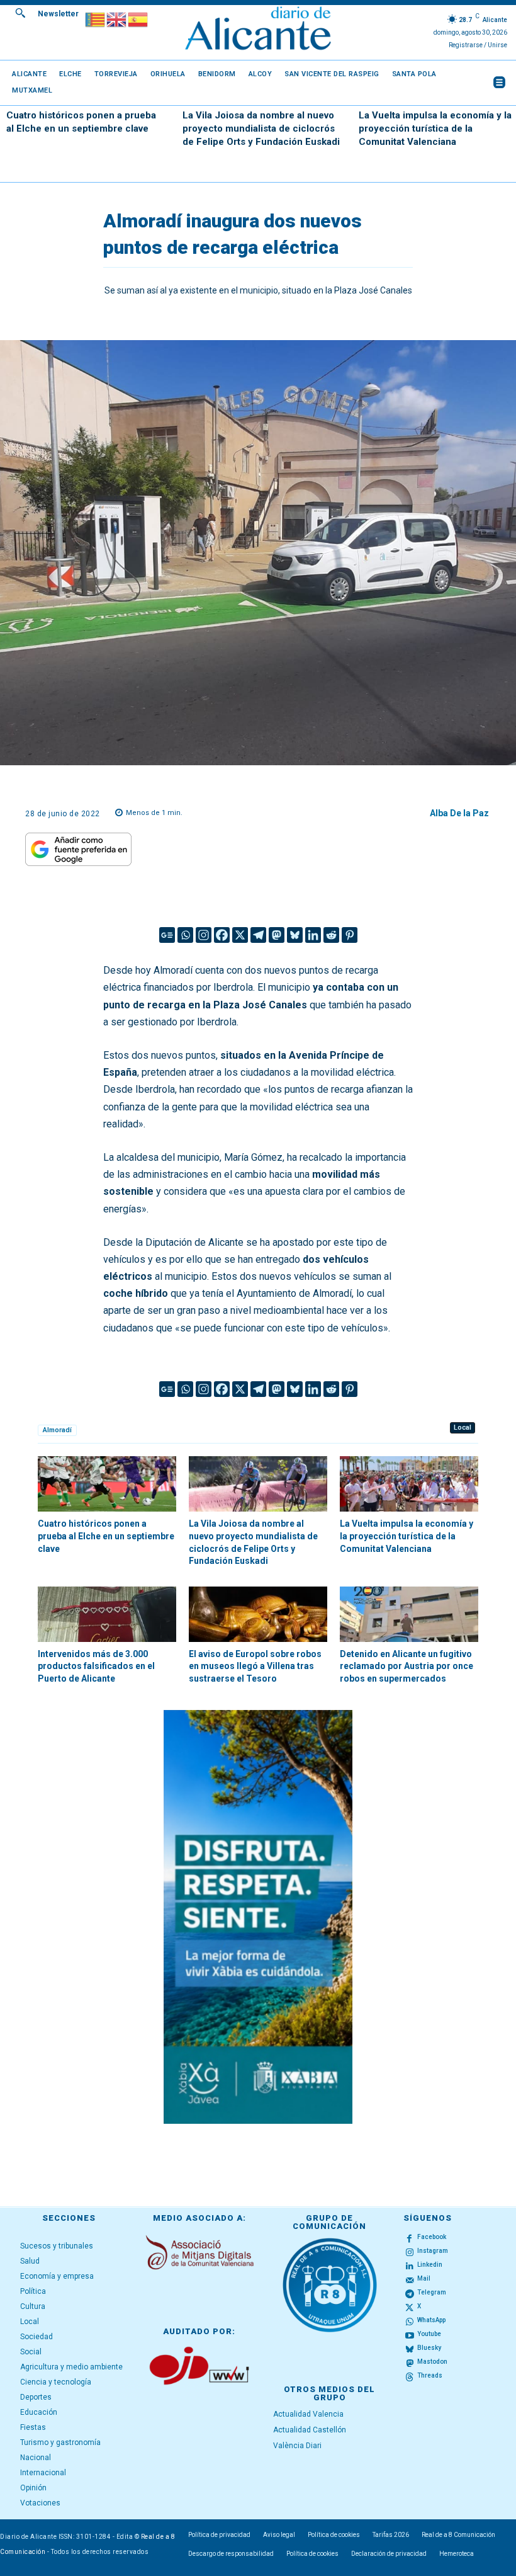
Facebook (432, 2237)
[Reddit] (331, 935)
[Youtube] (410, 2335)
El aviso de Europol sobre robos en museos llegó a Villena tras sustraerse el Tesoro (255, 1666)
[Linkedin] (313, 935)
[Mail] (410, 2279)
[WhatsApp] (410, 2321)
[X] (240, 935)
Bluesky (429, 2348)
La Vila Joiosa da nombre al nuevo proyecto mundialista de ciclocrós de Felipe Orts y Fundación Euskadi (261, 128)
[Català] (96, 19)
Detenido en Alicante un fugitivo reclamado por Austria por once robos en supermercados (407, 1666)
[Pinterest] (350, 935)
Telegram (432, 2292)
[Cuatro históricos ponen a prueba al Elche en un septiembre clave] (107, 1484)
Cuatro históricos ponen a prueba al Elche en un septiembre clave (106, 1536)
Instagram (433, 2251)
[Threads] (410, 2376)
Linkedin (430, 2265)
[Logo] (258, 30)
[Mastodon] (277, 935)
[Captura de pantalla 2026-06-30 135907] (258, 1917)
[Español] (138, 19)
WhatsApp (431, 2320)
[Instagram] (204, 935)
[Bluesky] (295, 935)
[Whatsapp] (185, 935)
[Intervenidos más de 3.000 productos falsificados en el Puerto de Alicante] (107, 1614)
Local (463, 1428)
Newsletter (58, 14)
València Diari (297, 2446)
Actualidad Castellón (310, 2430)
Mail (424, 2278)
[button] (20, 13)
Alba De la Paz (459, 813)
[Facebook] (222, 935)
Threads (430, 2375)
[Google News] (167, 935)
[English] (117, 19)
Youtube (429, 2334)
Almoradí (57, 1430)
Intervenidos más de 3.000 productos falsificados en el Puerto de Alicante (96, 1666)
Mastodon (432, 2362)
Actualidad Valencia (308, 2414)
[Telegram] (258, 935)
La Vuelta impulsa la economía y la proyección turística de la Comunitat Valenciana (435, 128)
